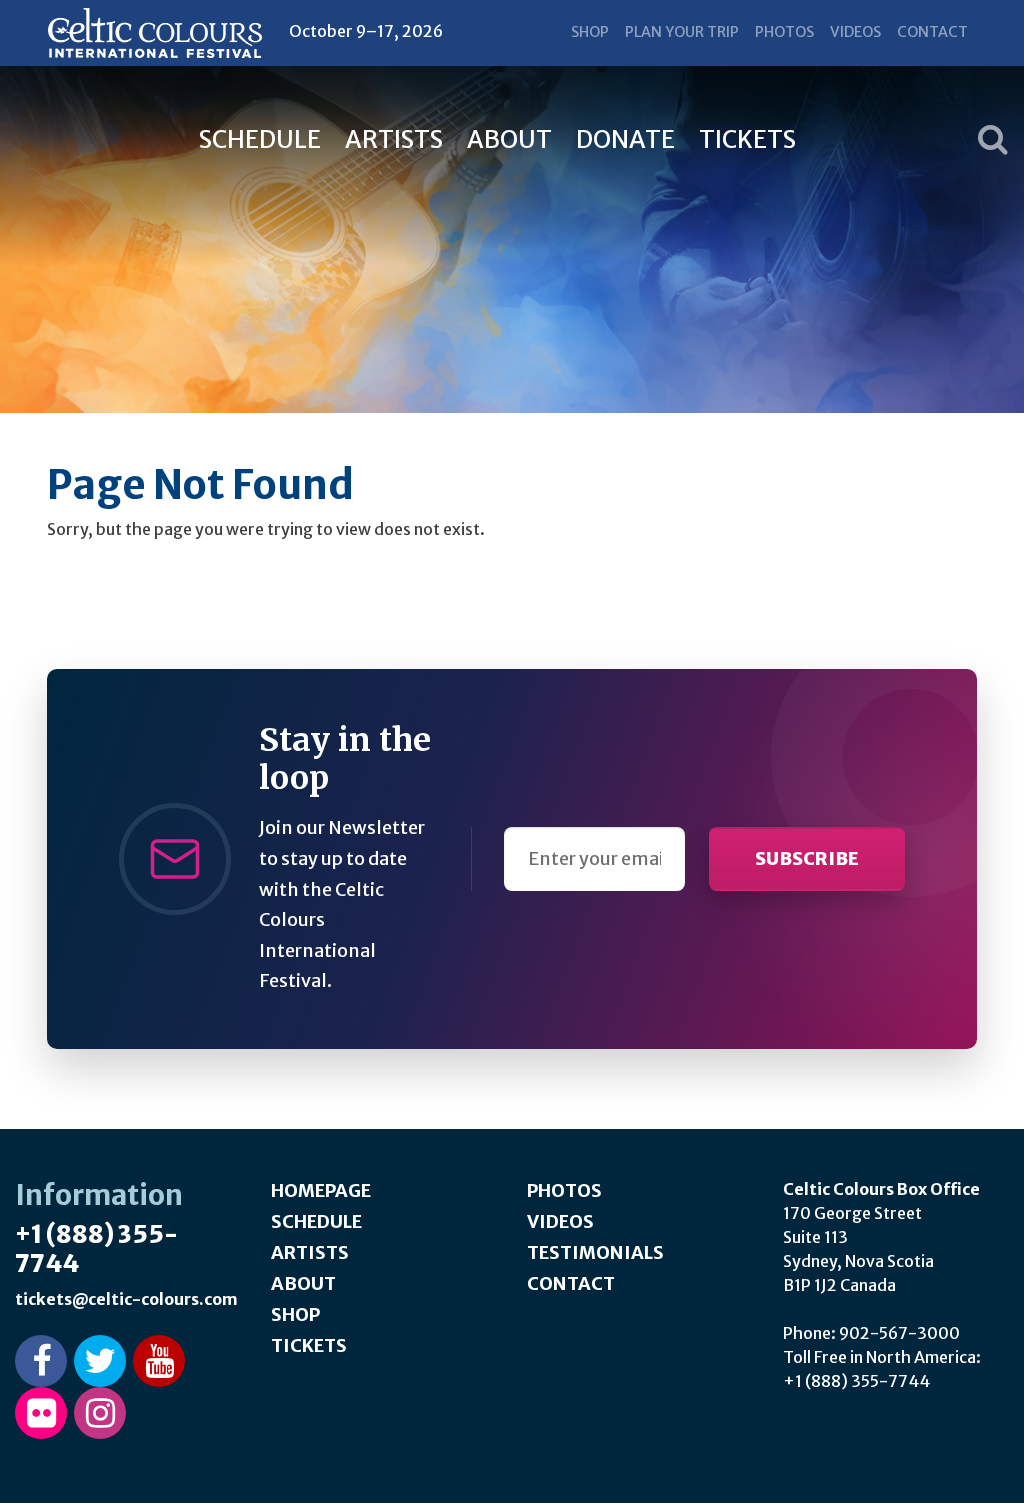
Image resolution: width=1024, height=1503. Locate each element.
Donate (625, 139)
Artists (394, 139)
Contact (932, 32)
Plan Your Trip (682, 32)
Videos (855, 32)
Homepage (321, 1190)
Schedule (260, 139)
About (509, 139)
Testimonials (595, 1252)
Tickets (747, 139)
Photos (784, 32)
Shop (590, 32)
